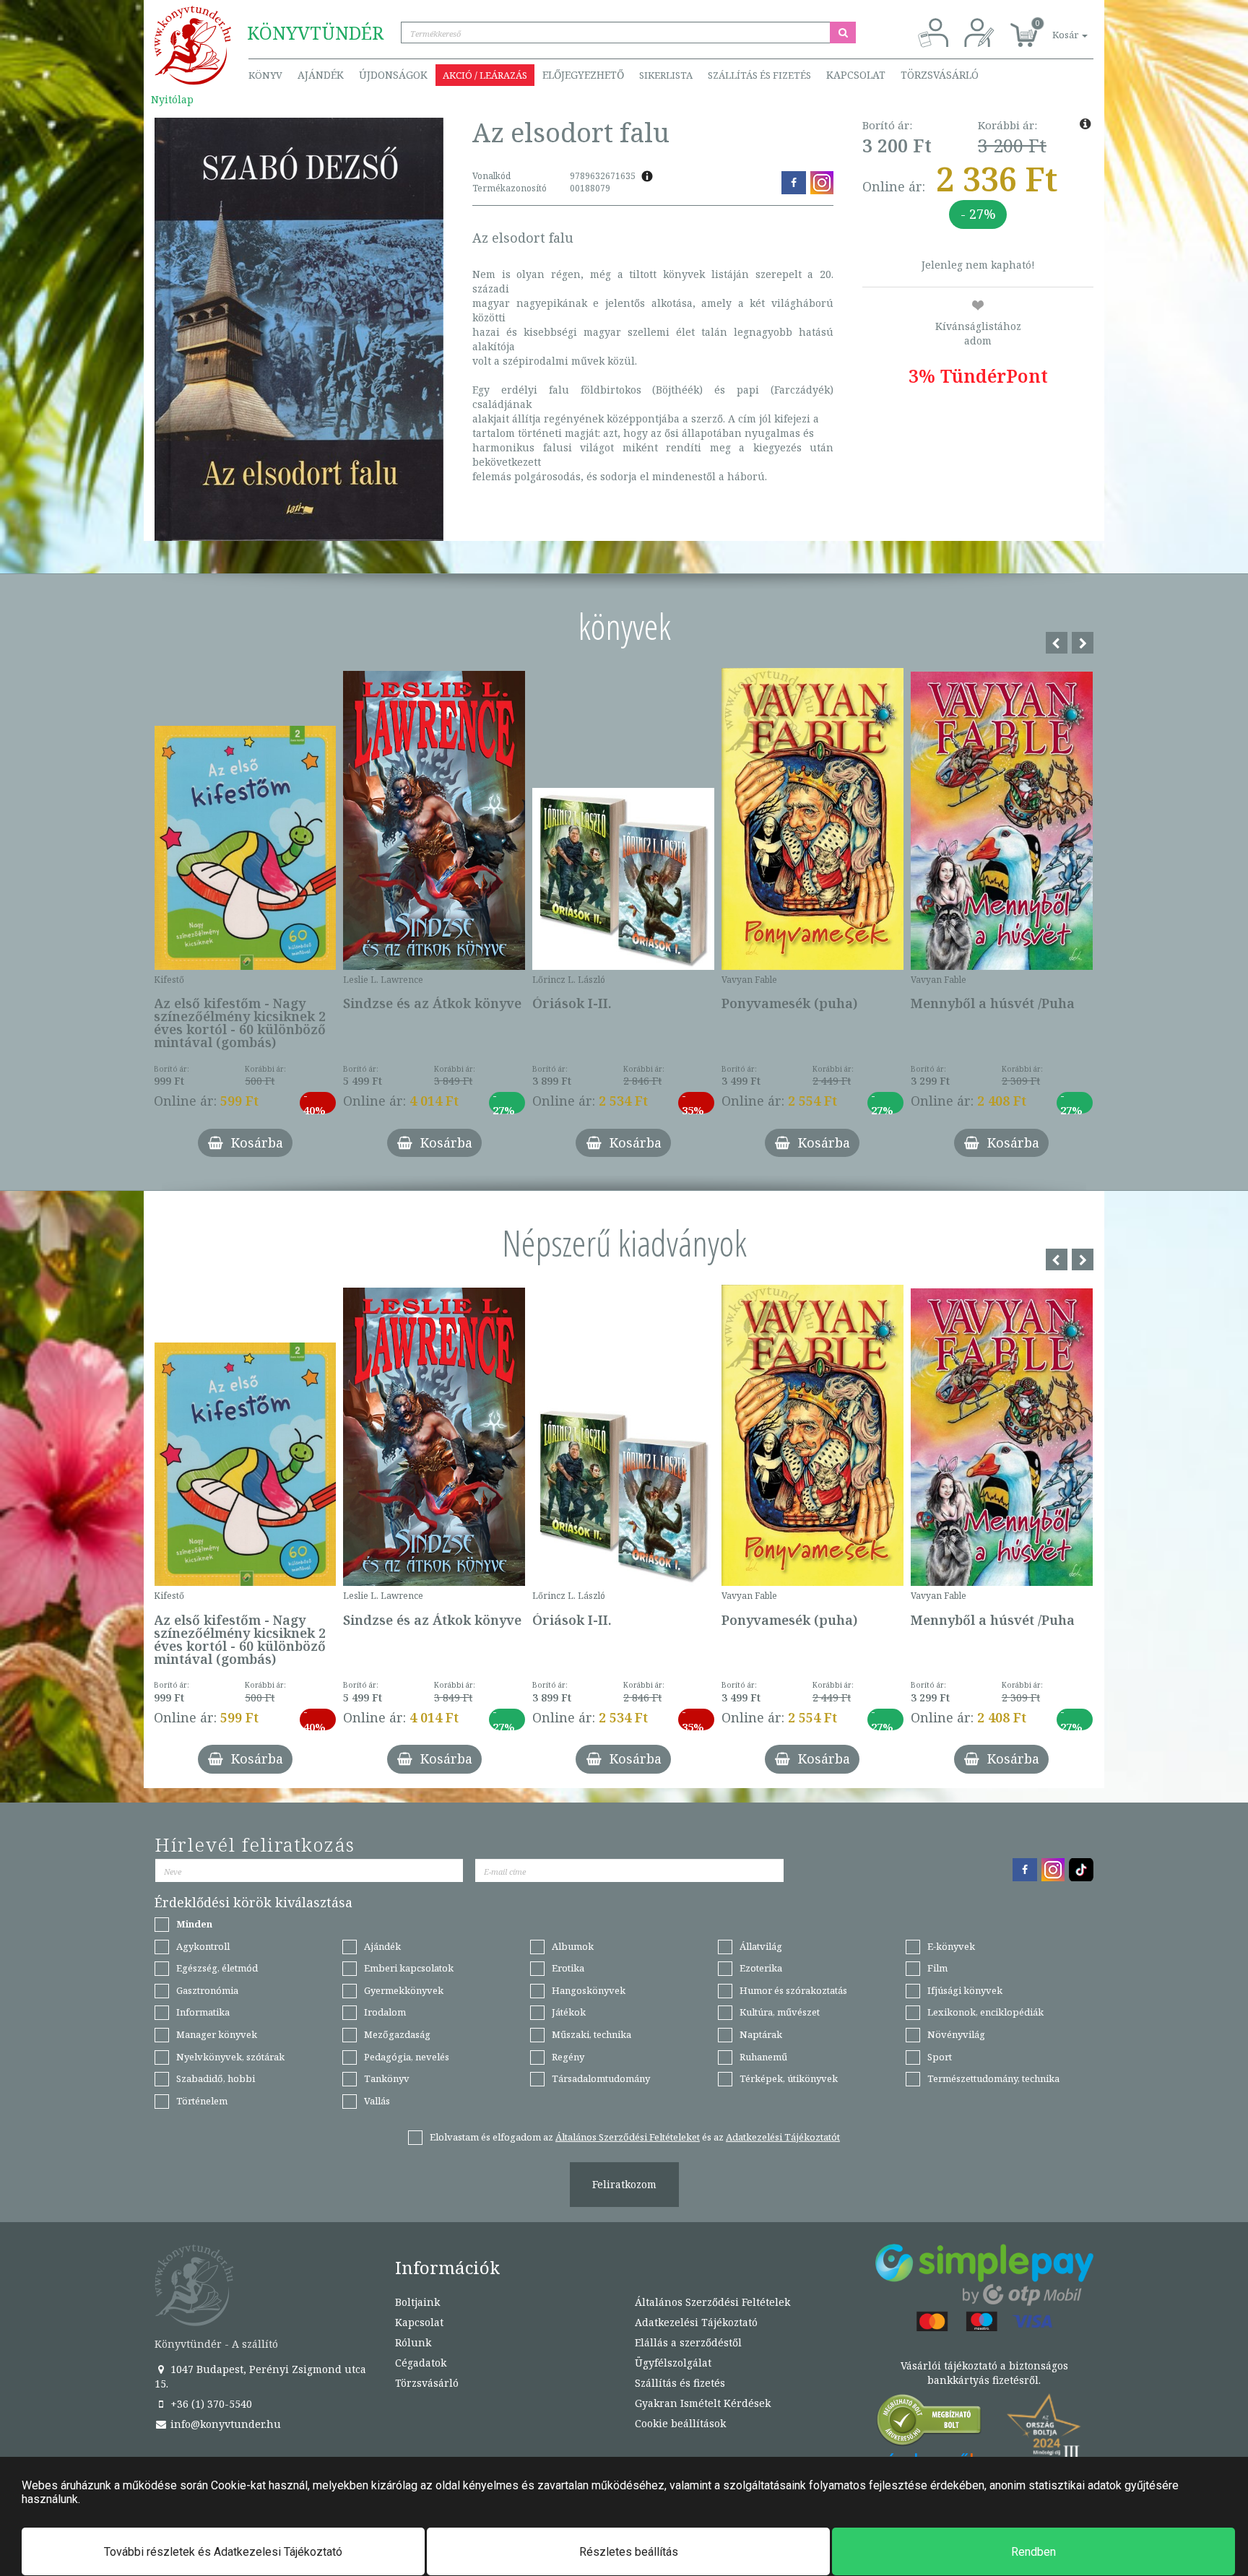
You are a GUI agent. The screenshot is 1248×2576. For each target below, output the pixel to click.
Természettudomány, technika (993, 2078)
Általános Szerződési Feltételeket (628, 2137)
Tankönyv (387, 2078)
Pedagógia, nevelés (407, 2057)
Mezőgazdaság (397, 2034)
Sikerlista (666, 75)
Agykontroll (203, 1946)
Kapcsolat (856, 75)
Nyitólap (172, 99)
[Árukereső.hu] (929, 2423)
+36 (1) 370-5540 (210, 2404)
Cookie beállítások (680, 2423)
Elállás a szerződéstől (688, 2342)
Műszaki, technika (591, 2034)
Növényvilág (956, 2034)
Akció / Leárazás (485, 75)
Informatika (203, 2012)
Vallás (377, 2101)
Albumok (573, 1946)
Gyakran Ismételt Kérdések (703, 2403)
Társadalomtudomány (601, 2078)
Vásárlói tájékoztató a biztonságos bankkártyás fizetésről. (984, 2373)
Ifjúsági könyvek (965, 1990)
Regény (568, 2057)
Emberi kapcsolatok (409, 1968)
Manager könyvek (217, 2034)
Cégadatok (421, 2363)
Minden (194, 1924)
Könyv (265, 75)
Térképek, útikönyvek (789, 2078)
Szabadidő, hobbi (216, 2078)
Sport (940, 2057)
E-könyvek (951, 1946)
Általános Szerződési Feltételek (712, 2302)
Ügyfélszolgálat (673, 2363)
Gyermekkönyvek (404, 1990)
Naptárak (761, 2034)
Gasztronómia (207, 1990)
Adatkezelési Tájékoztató (696, 2322)
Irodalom (385, 2012)
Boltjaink (417, 2302)
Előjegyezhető (583, 75)
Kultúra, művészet (780, 2012)
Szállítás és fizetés (759, 75)
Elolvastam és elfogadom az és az (635, 2137)
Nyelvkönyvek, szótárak (230, 2057)
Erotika (568, 1968)
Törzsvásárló (940, 75)
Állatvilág (761, 1946)
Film (937, 1968)
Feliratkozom (624, 2184)
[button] (1054, 27)
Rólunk (413, 2342)
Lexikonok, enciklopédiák (985, 2012)
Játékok (569, 2012)
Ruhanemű (763, 2057)
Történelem (202, 2101)
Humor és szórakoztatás (793, 1990)
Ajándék (321, 75)
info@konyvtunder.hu (224, 2424)
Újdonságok (393, 75)
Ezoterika (761, 1968)
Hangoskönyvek (589, 1990)
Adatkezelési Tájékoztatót (783, 2137)
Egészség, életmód (217, 1968)
